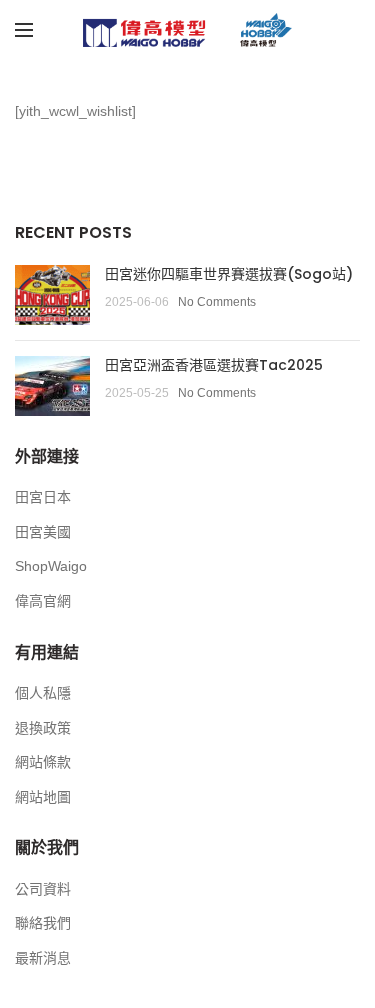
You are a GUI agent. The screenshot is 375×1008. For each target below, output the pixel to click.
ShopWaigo (51, 566)
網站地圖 (43, 797)
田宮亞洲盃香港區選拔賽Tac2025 (214, 365)
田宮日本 (43, 497)
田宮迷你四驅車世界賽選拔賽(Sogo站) (229, 274)
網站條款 (43, 762)
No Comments (217, 302)
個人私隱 (43, 693)
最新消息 (43, 958)
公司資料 (43, 889)
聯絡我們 (43, 923)
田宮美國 (43, 532)
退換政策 (43, 728)
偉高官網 (43, 601)
